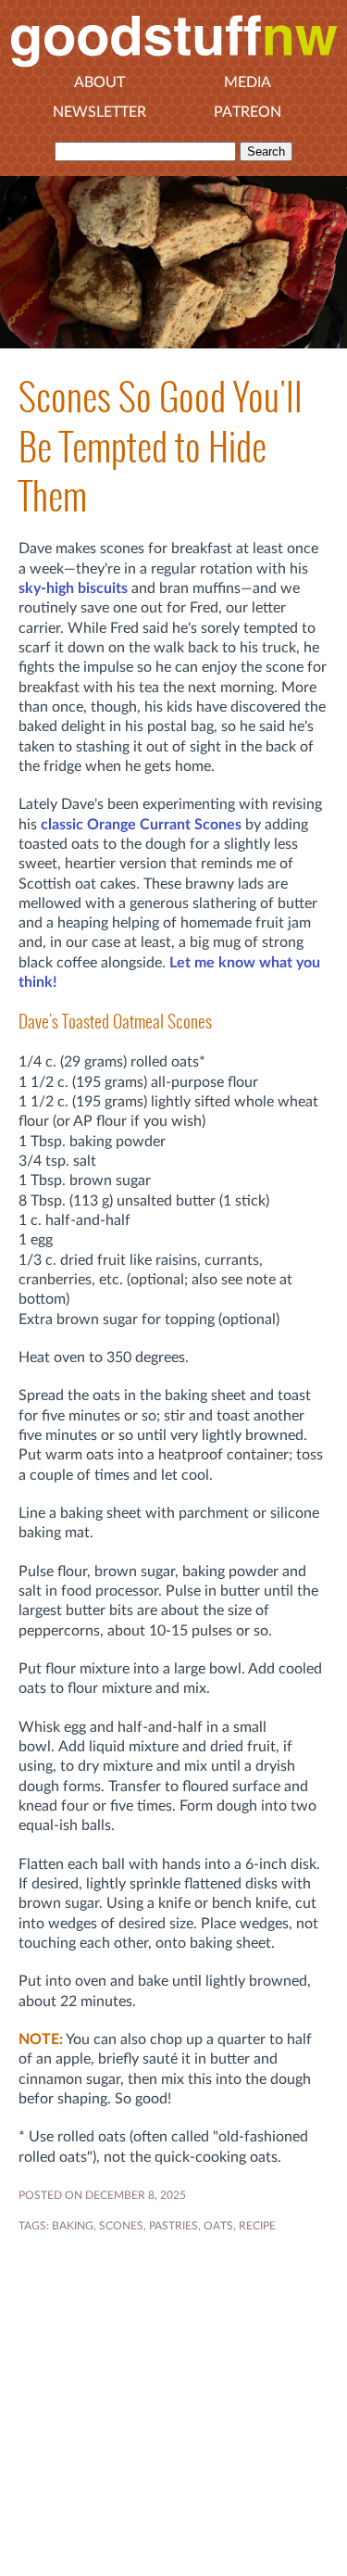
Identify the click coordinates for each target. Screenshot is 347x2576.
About (99, 82)
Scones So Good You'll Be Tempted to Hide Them (161, 447)
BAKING (73, 2226)
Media (248, 82)
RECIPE (257, 2226)
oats (218, 2226)
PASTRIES (173, 2226)
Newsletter (99, 112)
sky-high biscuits (73, 588)
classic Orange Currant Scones (141, 825)
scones (121, 2226)
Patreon (248, 112)
